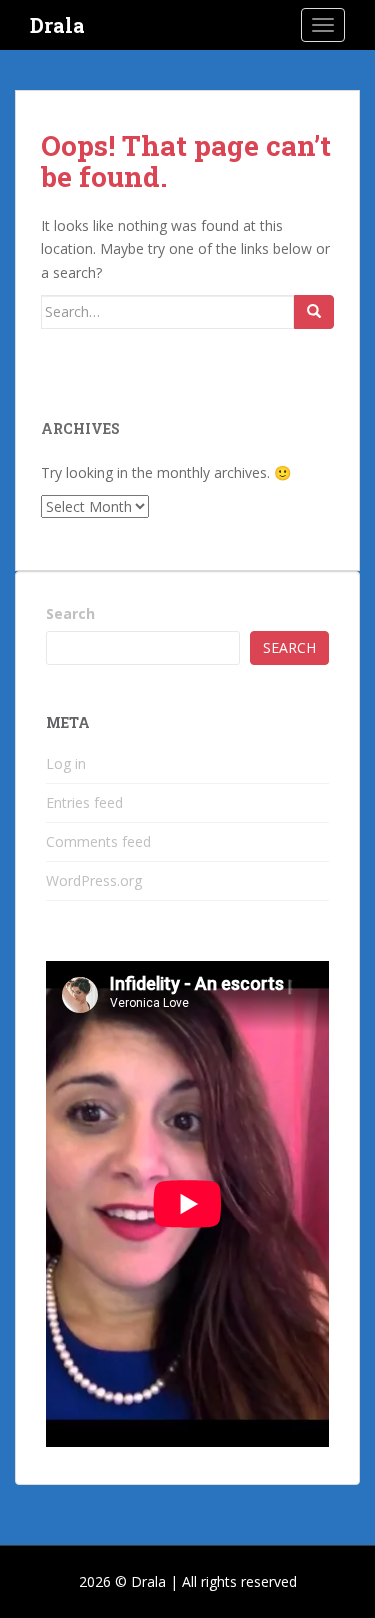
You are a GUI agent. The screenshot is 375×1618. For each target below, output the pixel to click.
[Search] (314, 312)
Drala (57, 25)
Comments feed (98, 841)
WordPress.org (94, 880)
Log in (66, 763)
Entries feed (84, 802)
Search (70, 613)
